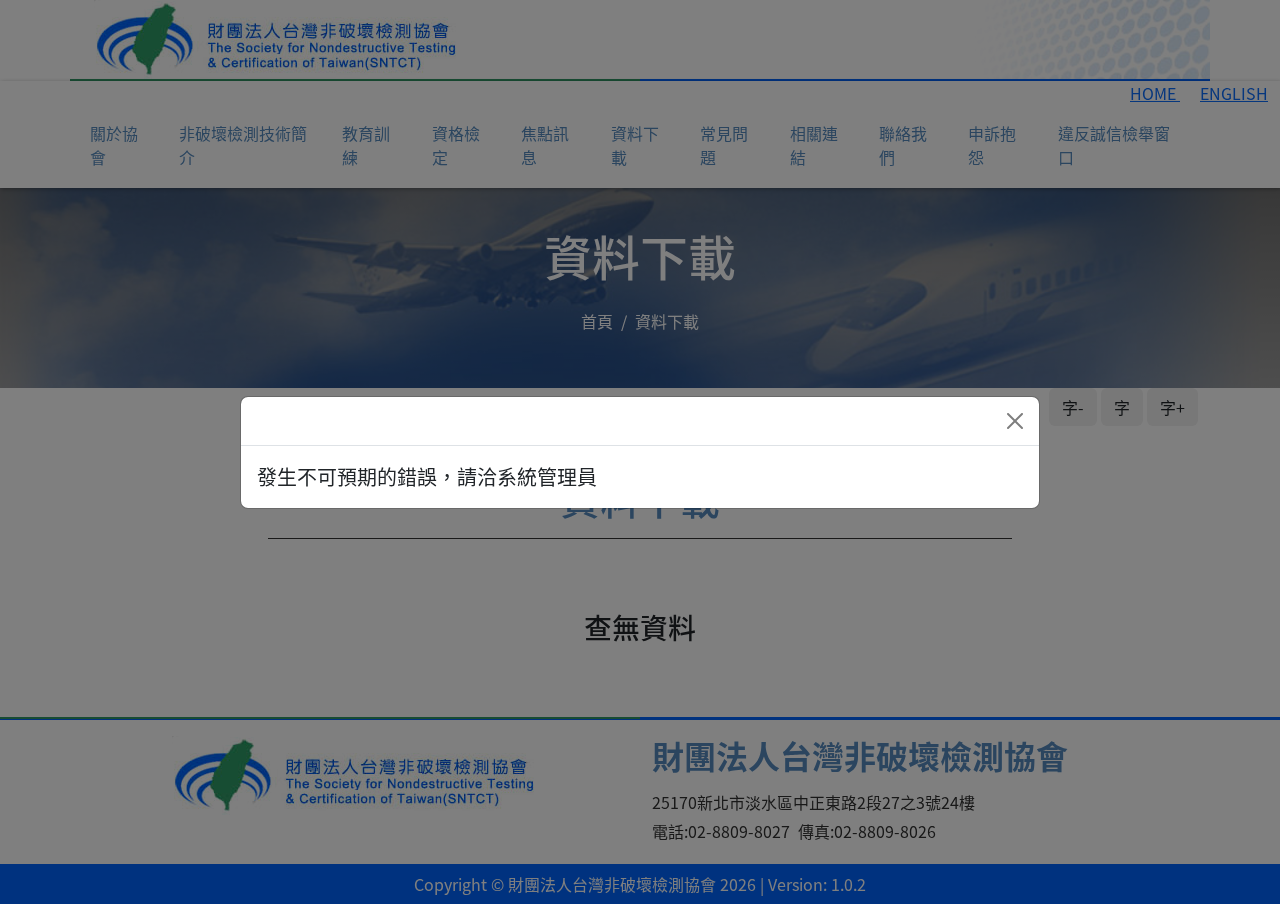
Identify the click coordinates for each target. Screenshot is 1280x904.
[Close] (1015, 421)
